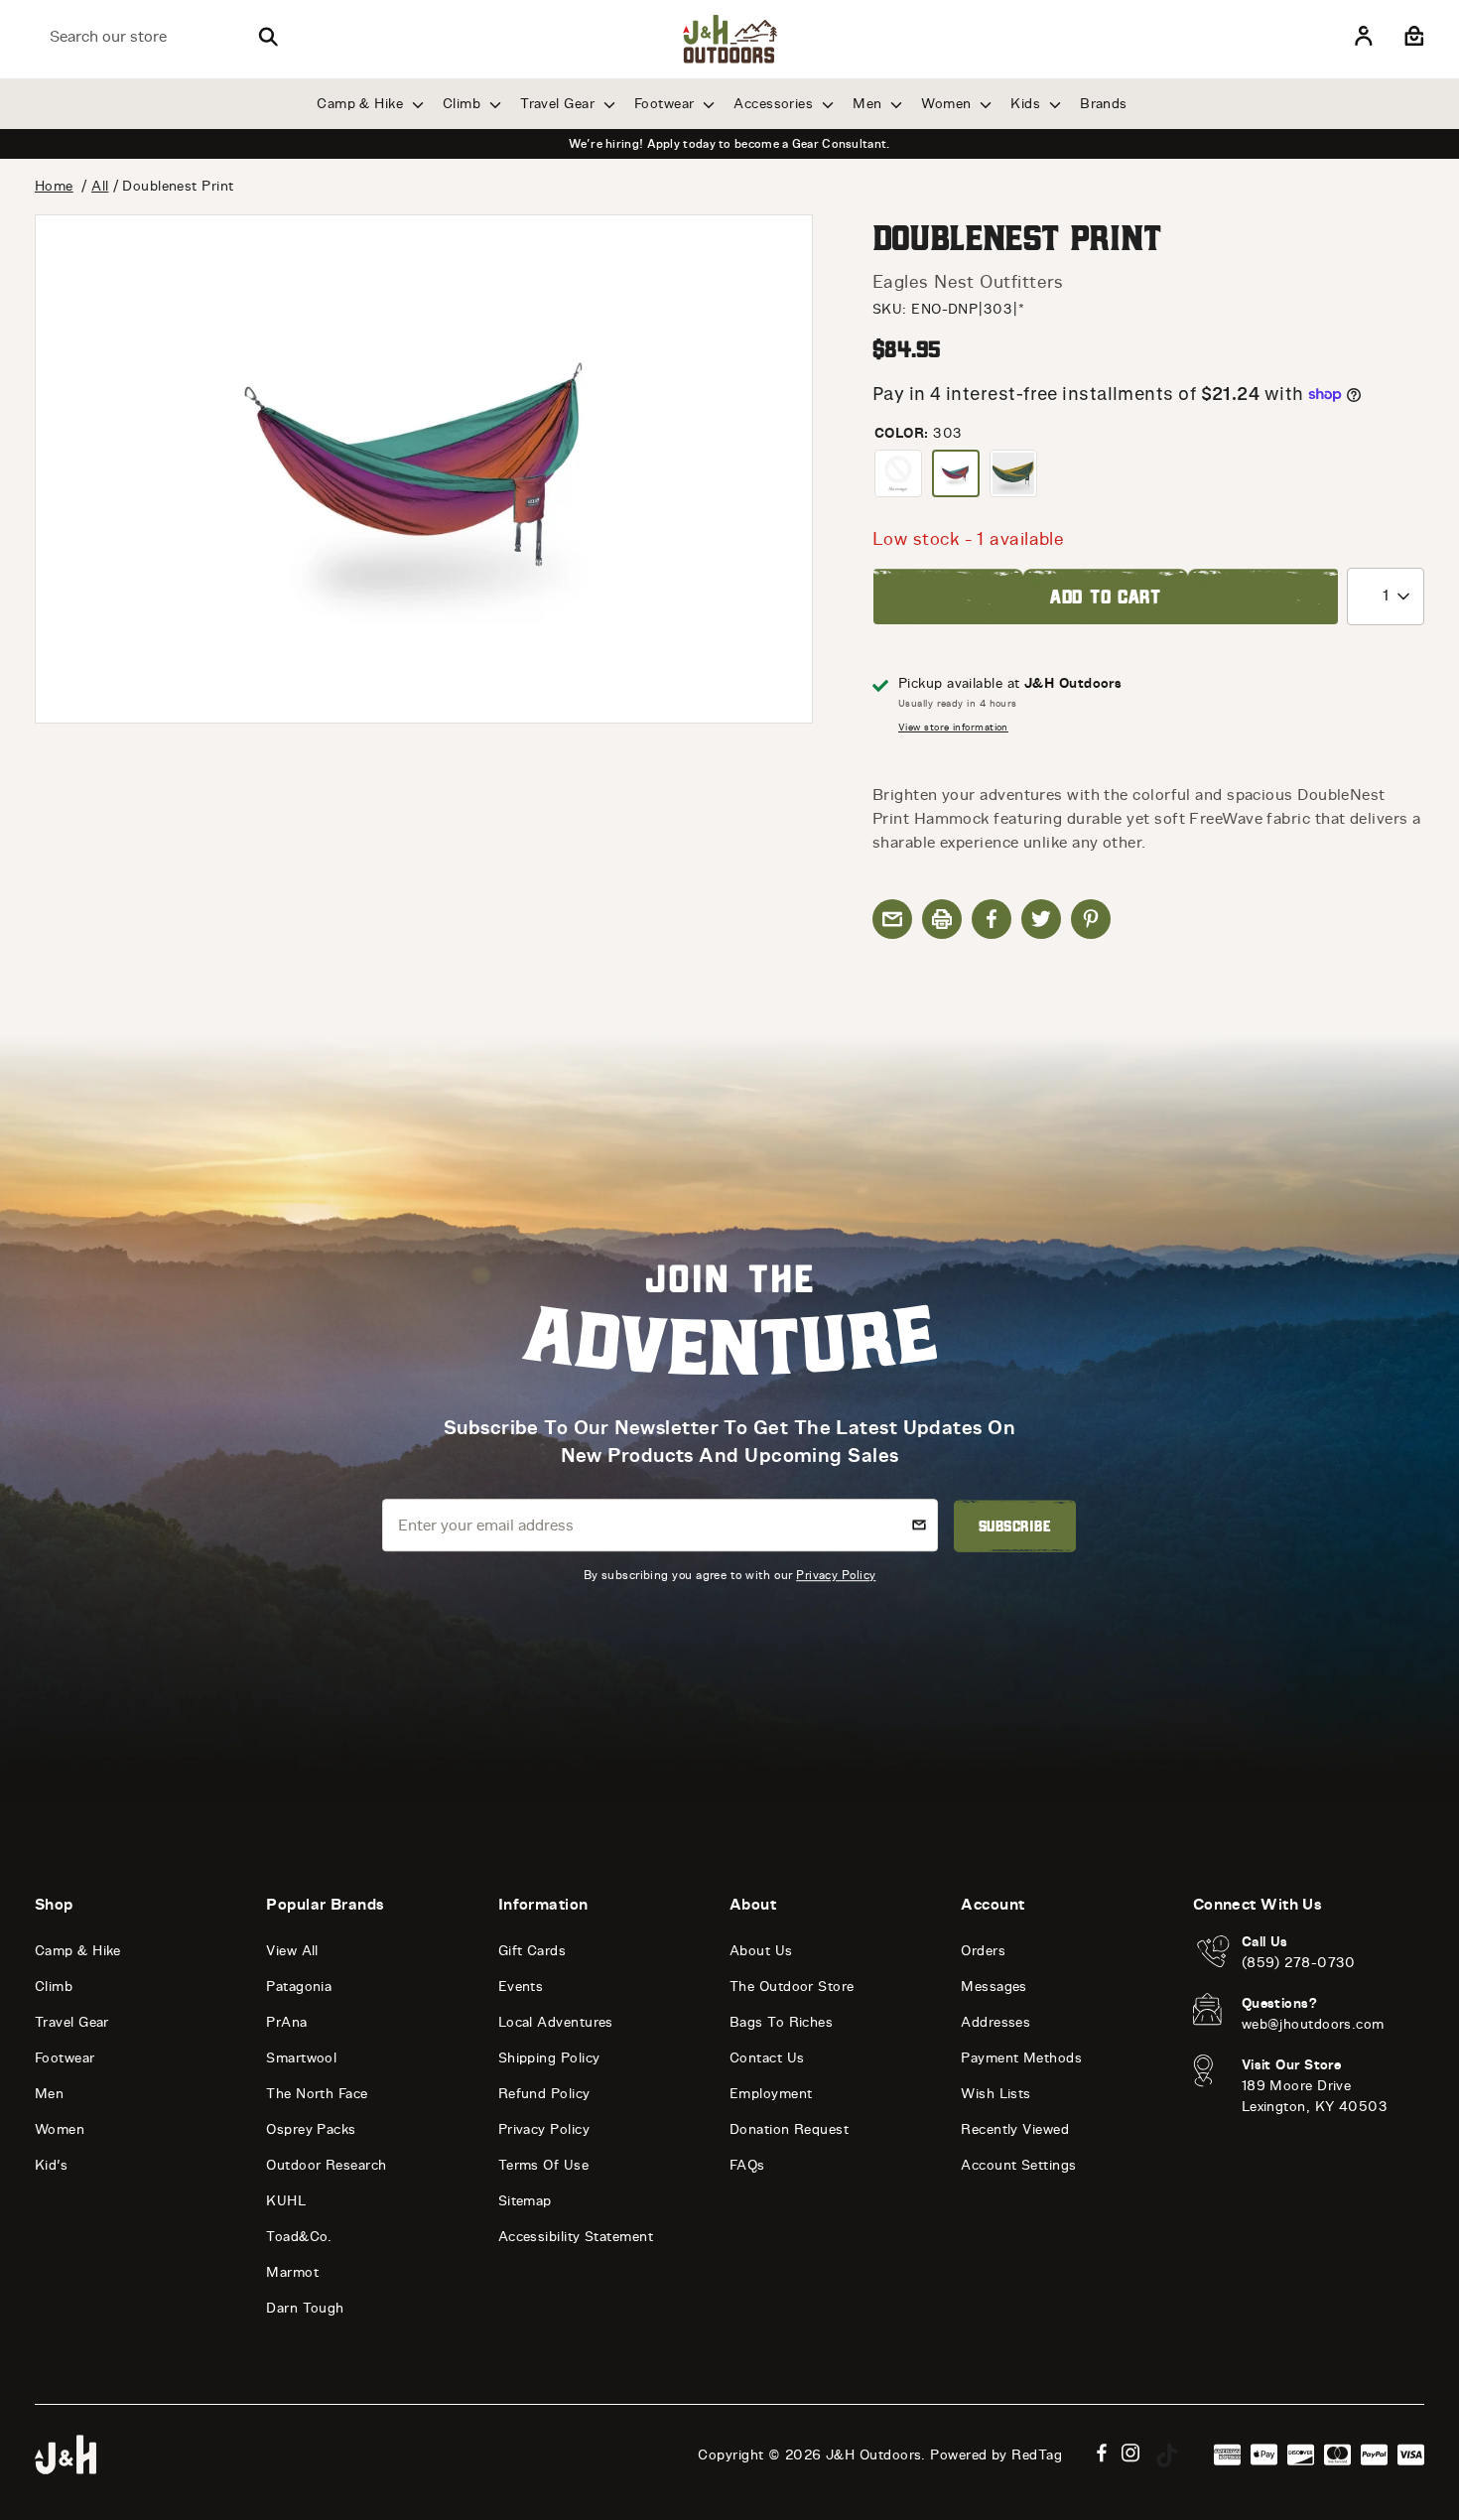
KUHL (286, 2201)
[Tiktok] (1167, 2455)
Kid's (51, 2165)
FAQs (747, 2165)
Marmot (292, 2272)
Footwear (666, 104)
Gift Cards (532, 1951)
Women (948, 104)
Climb (464, 104)
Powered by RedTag (996, 2455)
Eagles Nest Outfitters (968, 282)
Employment (771, 2094)
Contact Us (767, 2058)
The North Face (317, 2094)
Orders (983, 1951)
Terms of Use (543, 2165)
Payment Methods (1021, 2058)
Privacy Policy (836, 1575)
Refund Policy (544, 2094)
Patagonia (299, 1987)
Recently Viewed (1015, 2129)
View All (292, 1951)
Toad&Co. (299, 2237)
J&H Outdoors (873, 2455)
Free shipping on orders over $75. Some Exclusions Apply (729, 144)
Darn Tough (305, 2308)
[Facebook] (1102, 2453)
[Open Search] (268, 37)
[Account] (1364, 37)
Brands (1104, 104)
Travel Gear (559, 104)
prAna (286, 2022)
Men (869, 104)
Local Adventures (556, 2022)
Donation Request (789, 2129)
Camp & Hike (362, 104)
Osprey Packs (311, 2129)
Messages (994, 1987)
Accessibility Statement (576, 2237)
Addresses (995, 2022)
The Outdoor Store (792, 1987)
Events (521, 1987)
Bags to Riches (781, 2022)
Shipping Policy (549, 2058)
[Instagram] (1131, 2453)
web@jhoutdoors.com (1313, 2024)
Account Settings (1018, 2165)
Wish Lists (996, 2094)
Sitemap (525, 2201)
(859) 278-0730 (1299, 1963)
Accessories (775, 104)
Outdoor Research (326, 2165)
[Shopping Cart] (1412, 37)
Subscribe (1015, 1526)
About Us (761, 1951)
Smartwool (301, 2058)
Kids (1027, 104)
